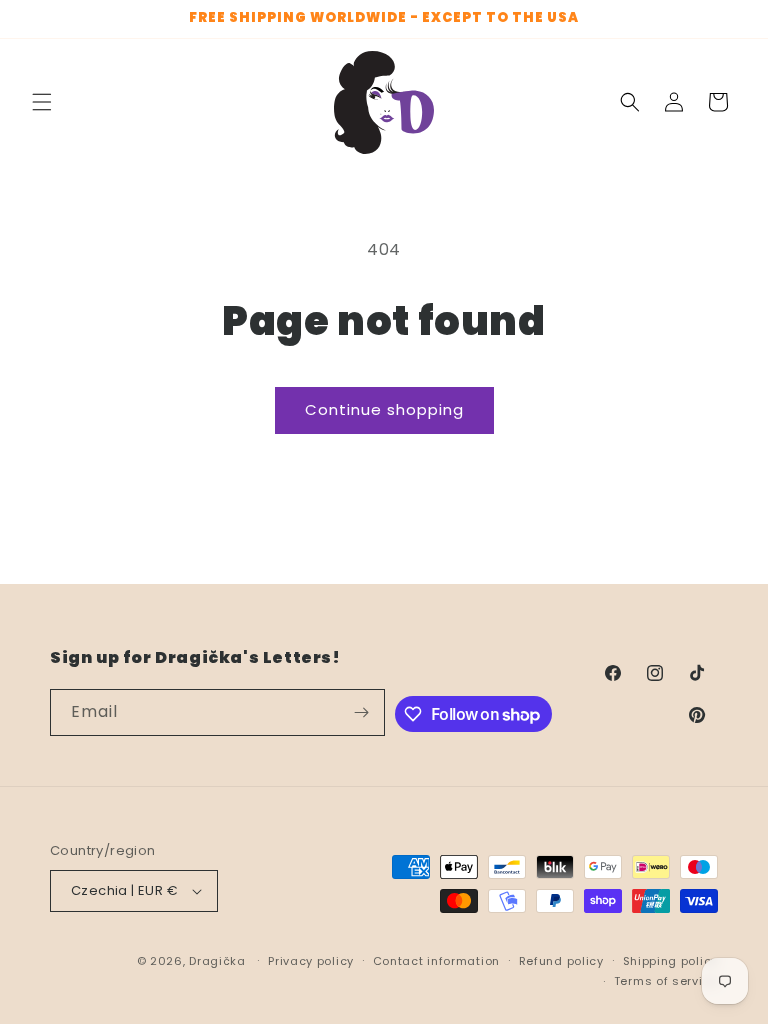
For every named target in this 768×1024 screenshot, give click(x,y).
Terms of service (666, 981)
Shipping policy (671, 961)
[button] (42, 102)
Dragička (217, 961)
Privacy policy (311, 961)
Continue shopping (384, 409)
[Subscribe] (362, 712)
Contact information (436, 961)
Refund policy (561, 961)
